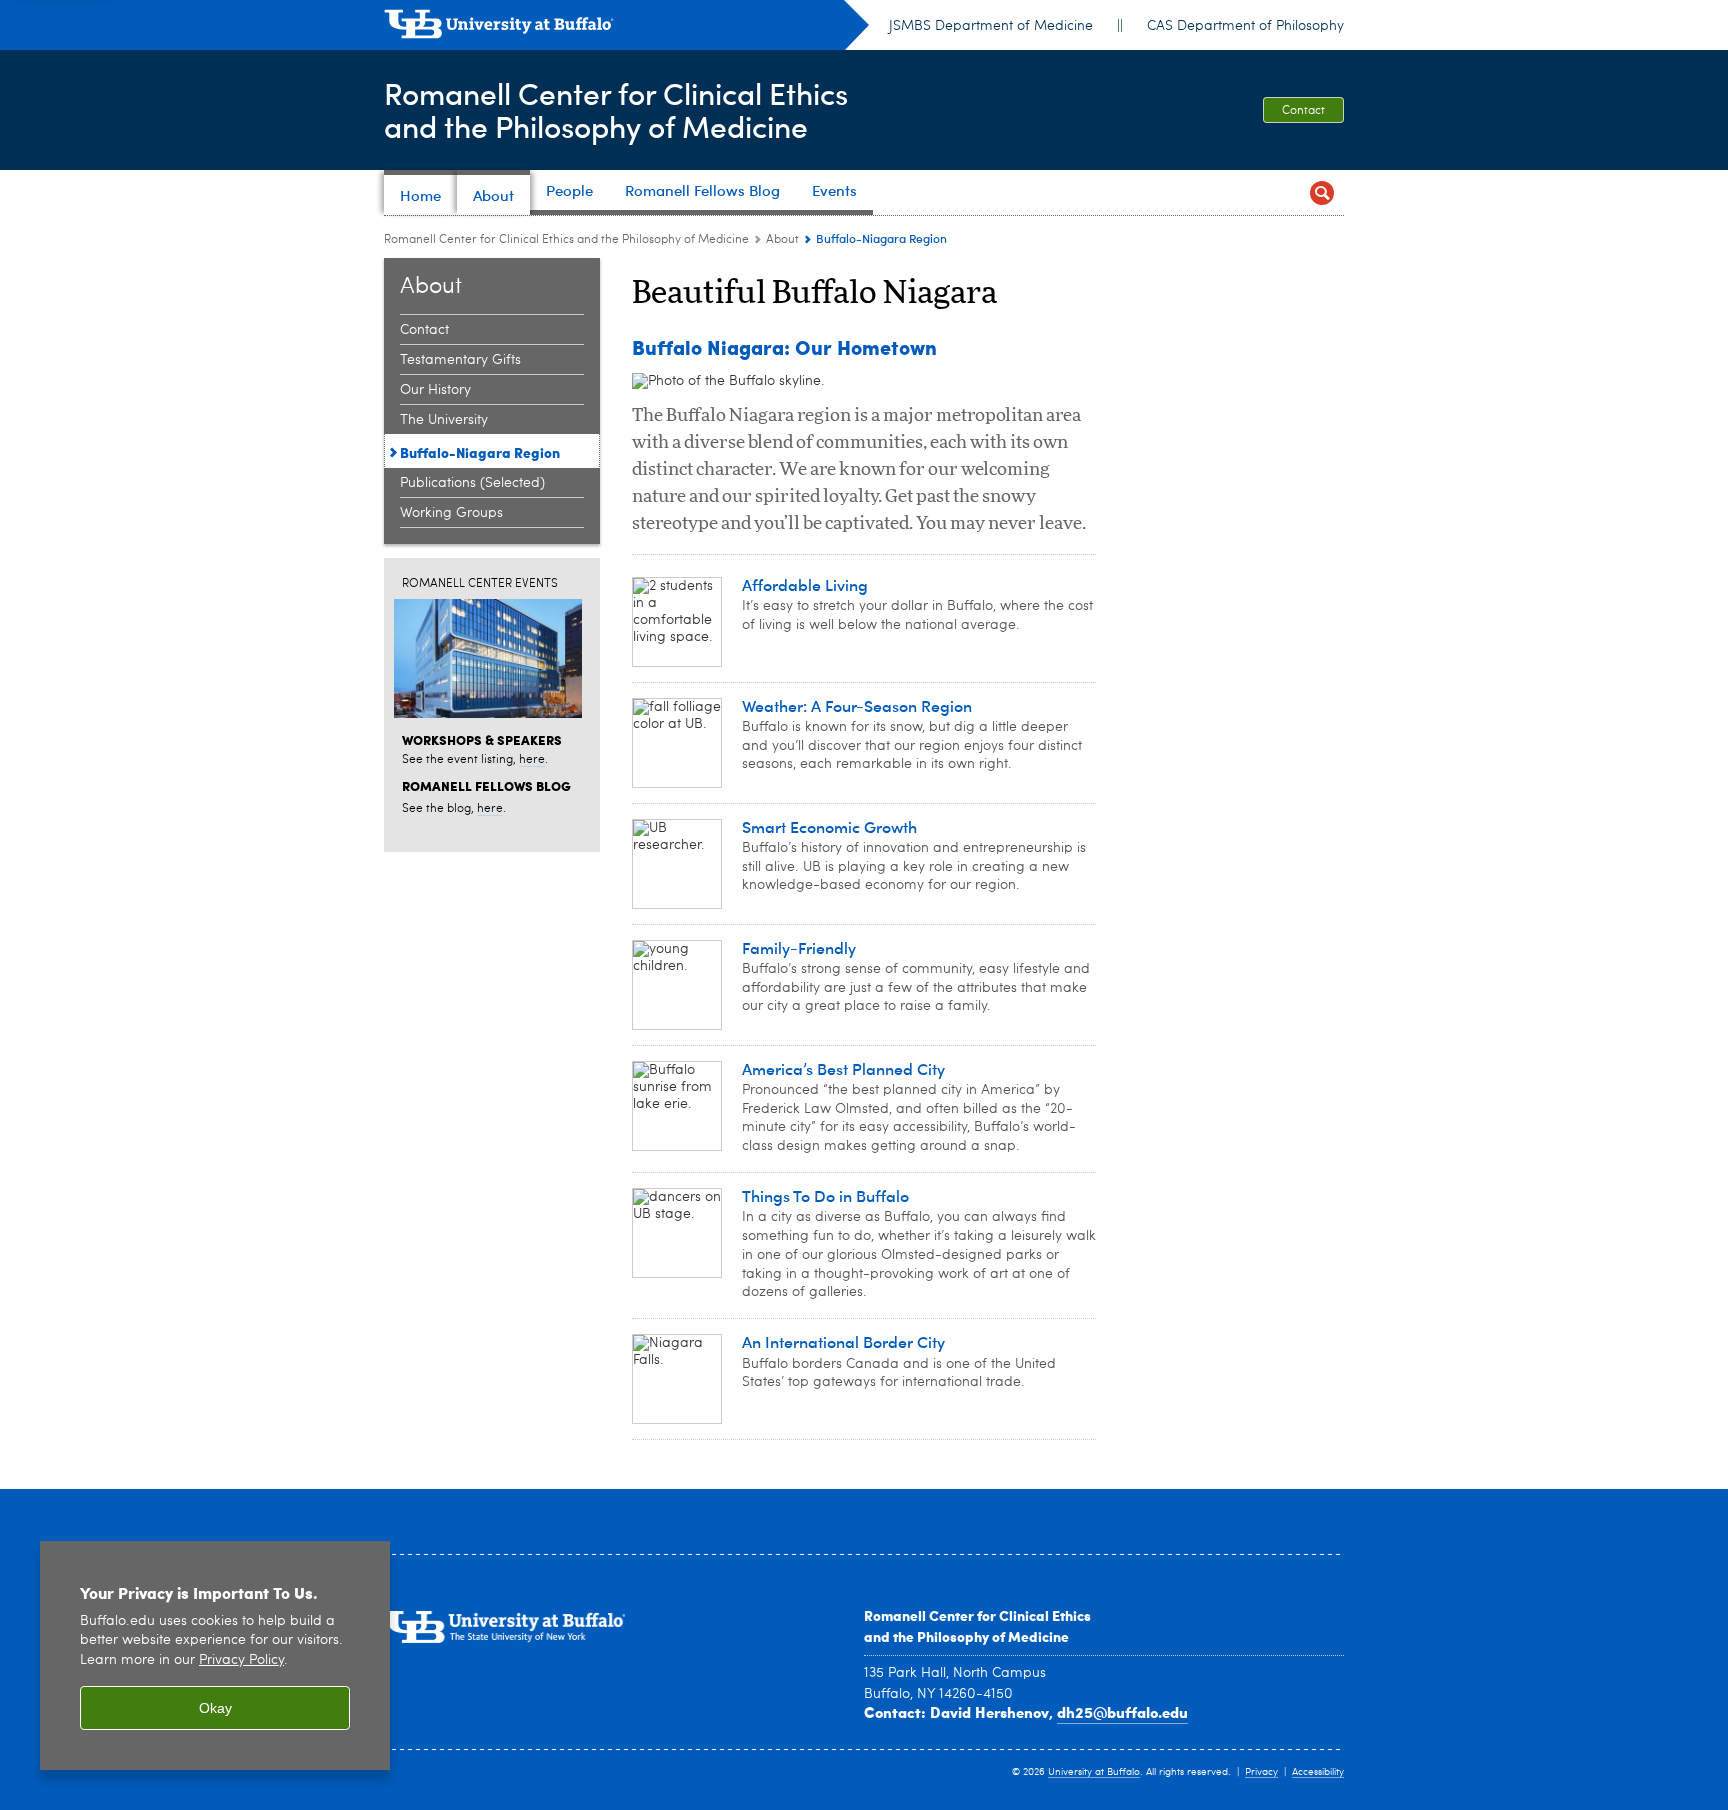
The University (444, 420)
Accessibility (1318, 1772)
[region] (215, 1655)
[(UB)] (626, 28)
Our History (435, 390)
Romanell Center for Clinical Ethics (977, 1615)
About (782, 240)
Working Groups (451, 513)
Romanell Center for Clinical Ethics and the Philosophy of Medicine (566, 240)
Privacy (1261, 1772)
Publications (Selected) (472, 483)
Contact (1303, 111)
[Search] (1321, 192)
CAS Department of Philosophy (1245, 26)
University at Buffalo (1094, 1772)
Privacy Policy (241, 1660)
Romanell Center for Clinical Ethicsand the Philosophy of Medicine (616, 109)
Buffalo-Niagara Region (480, 452)
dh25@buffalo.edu (1122, 1712)
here (532, 760)
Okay (215, 1708)
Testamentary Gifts (460, 360)
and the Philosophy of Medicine (966, 1636)
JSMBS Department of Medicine (991, 26)
